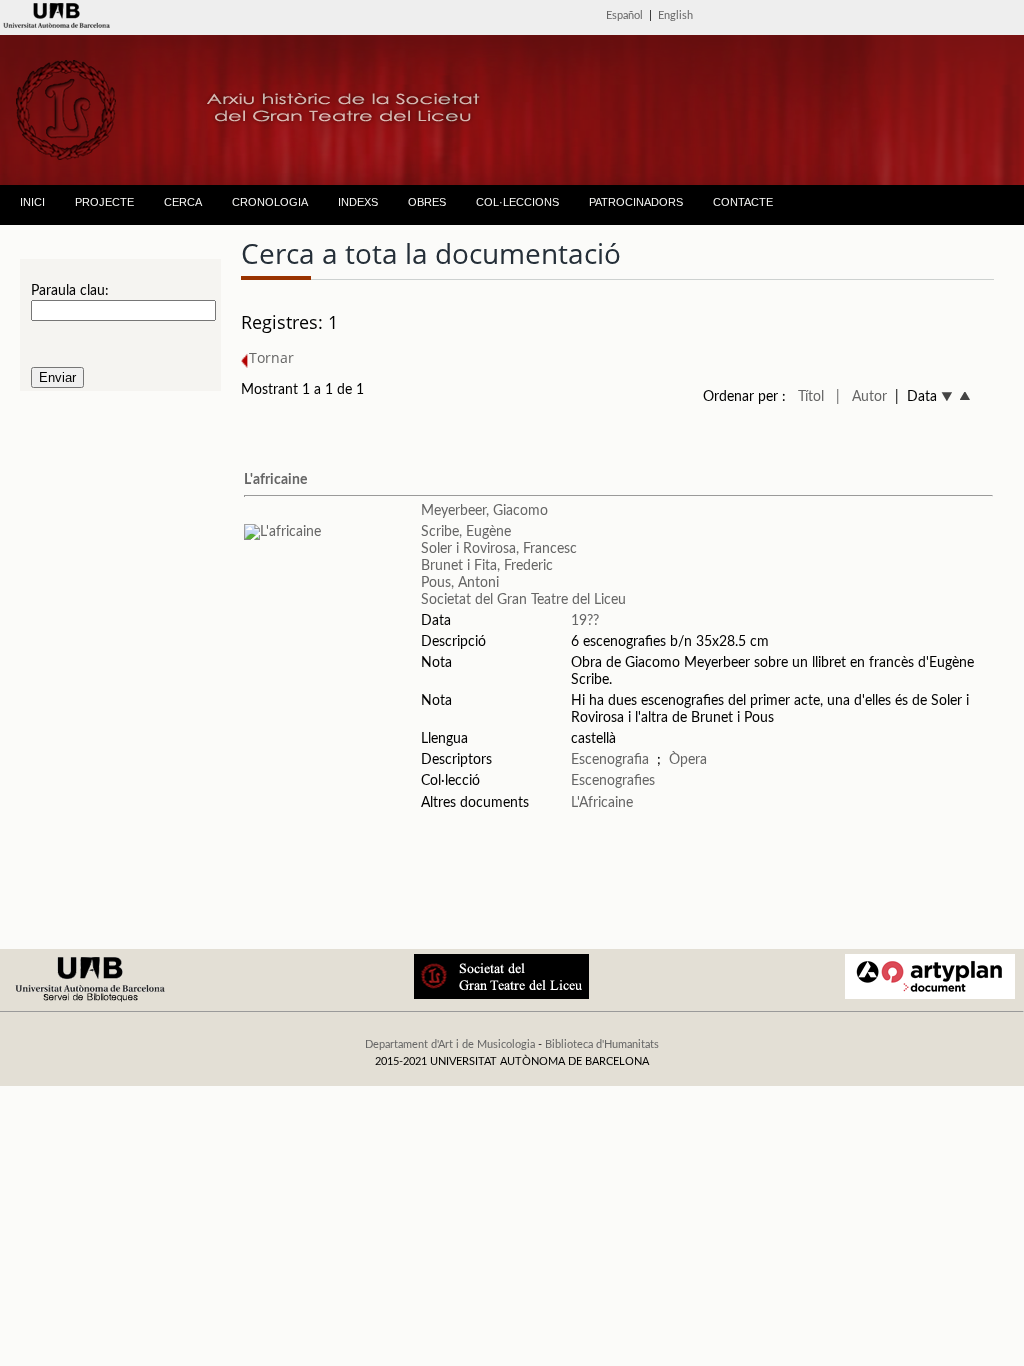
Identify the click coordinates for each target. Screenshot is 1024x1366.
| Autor (861, 397)
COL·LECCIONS (517, 202)
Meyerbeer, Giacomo (484, 511)
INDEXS (358, 202)
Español (624, 15)
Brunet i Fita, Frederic (487, 566)
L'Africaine (602, 803)
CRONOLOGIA (270, 202)
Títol (811, 397)
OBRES (427, 202)
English (675, 15)
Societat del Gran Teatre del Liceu (523, 600)
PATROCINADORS (636, 202)
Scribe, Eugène (466, 532)
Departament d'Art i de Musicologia (450, 1044)
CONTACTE (743, 202)
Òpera (688, 760)
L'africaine (275, 480)
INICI (32, 202)
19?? (585, 621)
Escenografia (610, 760)
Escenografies (613, 781)
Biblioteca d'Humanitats (602, 1044)
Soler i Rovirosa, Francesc (499, 549)
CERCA (183, 202)
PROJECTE (104, 202)
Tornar (271, 357)
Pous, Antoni (460, 583)
